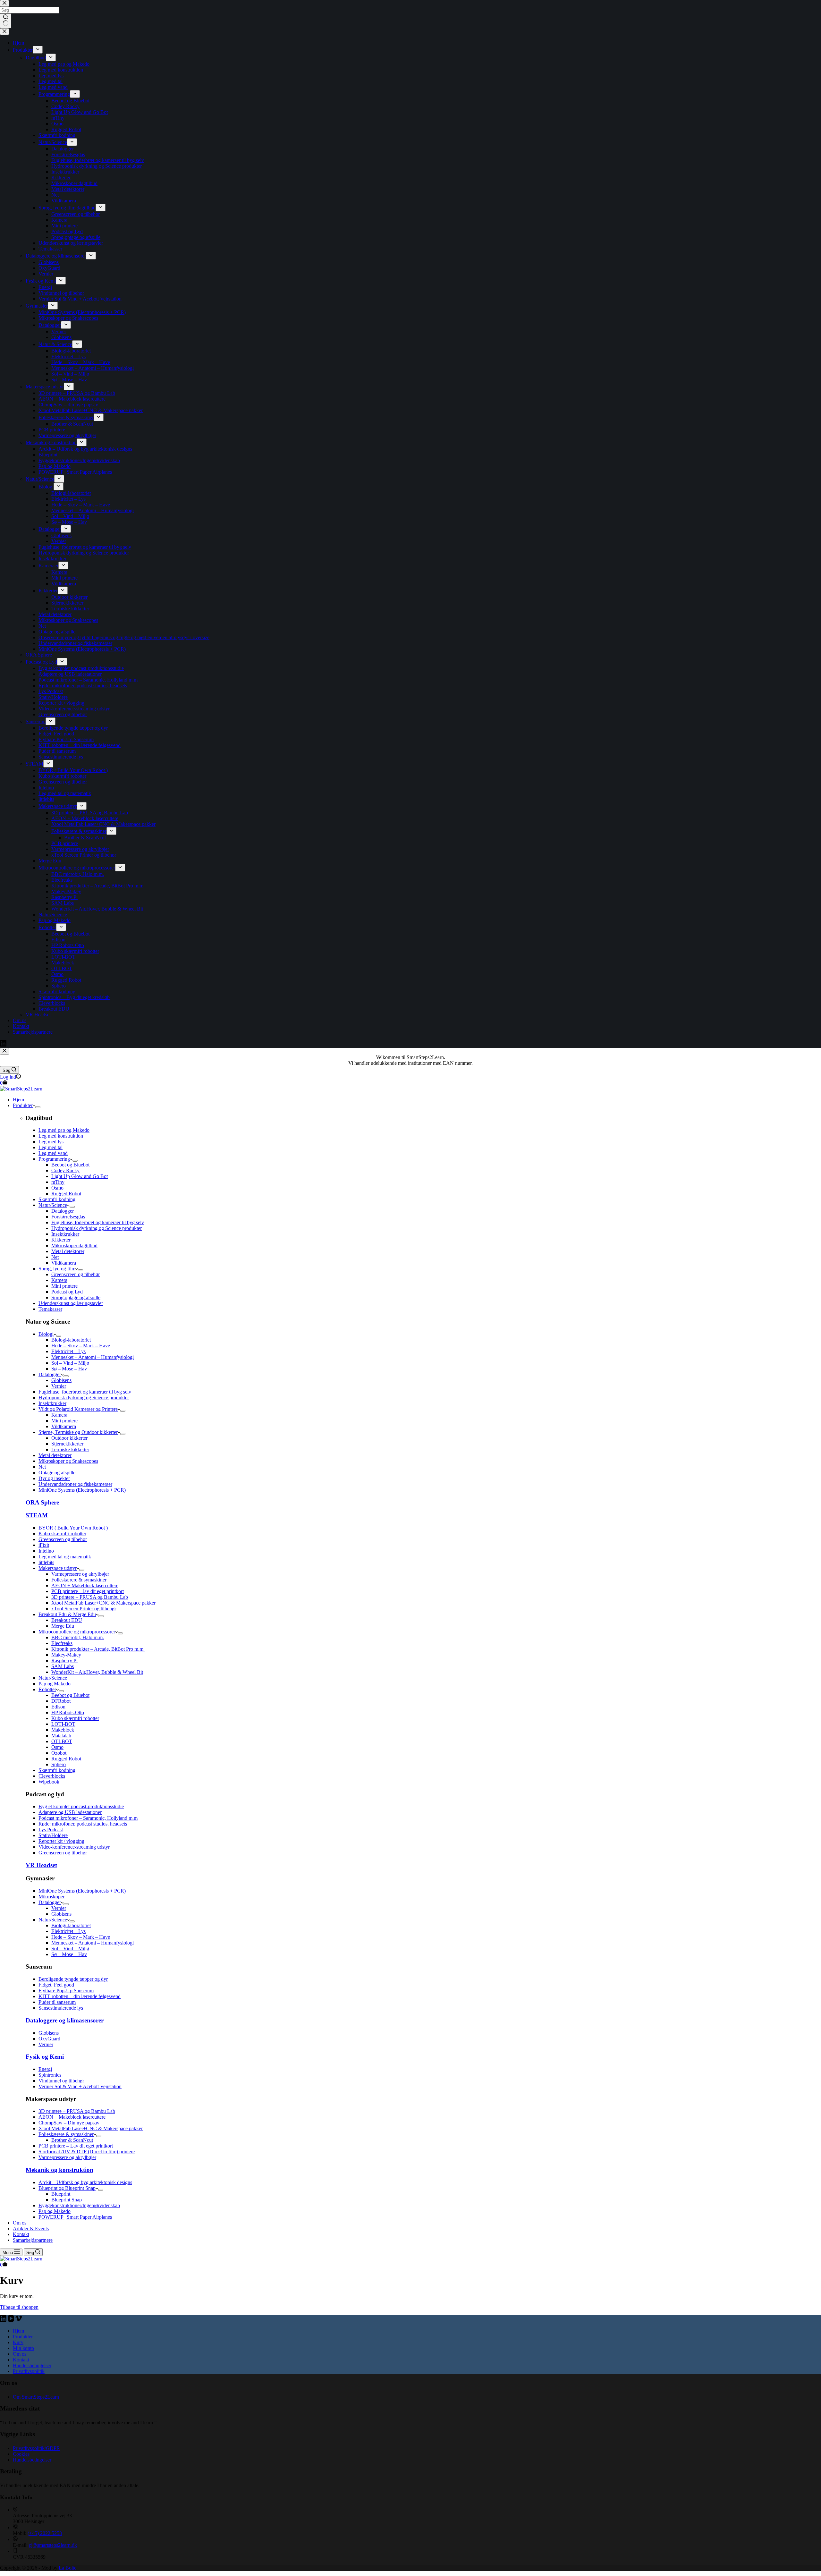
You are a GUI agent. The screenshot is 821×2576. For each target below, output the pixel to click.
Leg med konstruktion (61, 1136)
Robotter (47, 1689)
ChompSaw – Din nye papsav (69, 2123)
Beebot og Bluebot (70, 1165)
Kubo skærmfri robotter (62, 1534)
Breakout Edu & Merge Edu (67, 1614)
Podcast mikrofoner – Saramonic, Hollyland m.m (88, 1818)
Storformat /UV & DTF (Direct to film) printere (87, 2152)
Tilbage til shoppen (19, 2307)
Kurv (18, 2342)
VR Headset (41, 1865)
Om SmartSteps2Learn (36, 2397)
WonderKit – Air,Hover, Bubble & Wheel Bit (97, 1672)
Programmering (54, 1159)
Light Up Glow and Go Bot (80, 1176)
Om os (20, 2223)
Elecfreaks (62, 1643)
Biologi (46, 1334)
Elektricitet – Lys (68, 1351)
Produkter (23, 1105)
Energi (45, 2069)
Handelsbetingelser (32, 2365)
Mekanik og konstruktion (59, 2170)
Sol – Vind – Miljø (70, 1363)
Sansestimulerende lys (61, 2008)
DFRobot (61, 1701)
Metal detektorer (68, 1251)
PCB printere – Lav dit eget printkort (76, 2146)
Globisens (61, 1380)
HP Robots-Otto (68, 1712)
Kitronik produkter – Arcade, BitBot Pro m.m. (98, 1649)
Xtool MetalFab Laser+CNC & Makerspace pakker (103, 1603)
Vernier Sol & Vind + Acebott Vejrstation (80, 2086)
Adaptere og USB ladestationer (70, 1812)
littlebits (46, 1562)
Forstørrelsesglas (68, 1217)
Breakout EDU (67, 1620)
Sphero (59, 1764)
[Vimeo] (19, 2320)
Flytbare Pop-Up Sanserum (66, 1991)
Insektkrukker (65, 1234)
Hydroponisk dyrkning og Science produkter (97, 1228)
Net (55, 1257)
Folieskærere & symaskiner (79, 1580)
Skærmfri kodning (57, 1199)
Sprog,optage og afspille (76, 1297)
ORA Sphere (42, 1502)
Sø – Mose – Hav (69, 1369)
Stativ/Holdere (53, 1835)
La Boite (68, 2568)
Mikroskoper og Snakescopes (68, 1461)
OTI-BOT (62, 1741)
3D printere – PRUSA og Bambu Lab (90, 1597)
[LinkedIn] (4, 2320)
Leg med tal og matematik (65, 1557)
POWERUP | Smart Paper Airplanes (75, 2217)
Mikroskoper (51, 1897)
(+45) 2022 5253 (45, 2533)
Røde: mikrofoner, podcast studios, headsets (83, 1824)
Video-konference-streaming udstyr (74, 1847)
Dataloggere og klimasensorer (65, 2020)
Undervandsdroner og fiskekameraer (75, 1484)
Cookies (21, 2454)
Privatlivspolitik (29, 2371)
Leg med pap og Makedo (64, 1130)
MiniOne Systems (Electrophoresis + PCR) (82, 1490)
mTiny (58, 1182)
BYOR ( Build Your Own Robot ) (73, 1528)
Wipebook (49, 1782)
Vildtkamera (64, 1263)
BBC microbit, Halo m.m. (78, 1637)
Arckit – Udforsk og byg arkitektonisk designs (85, 2182)
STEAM (37, 1515)
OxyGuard (49, 2039)
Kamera (59, 1280)
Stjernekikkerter (67, 1444)
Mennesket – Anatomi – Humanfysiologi (93, 1357)
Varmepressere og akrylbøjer (80, 1574)
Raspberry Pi (64, 1661)
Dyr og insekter (54, 1478)
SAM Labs (63, 1666)
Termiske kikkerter (70, 1449)
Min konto (23, 2348)
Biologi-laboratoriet (71, 1340)
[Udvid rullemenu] (38, 1107)
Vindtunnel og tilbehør (61, 2081)
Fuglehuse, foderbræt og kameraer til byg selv (98, 1222)
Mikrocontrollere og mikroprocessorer (77, 1632)
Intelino (46, 1551)
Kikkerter (61, 1240)
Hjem (18, 1100)
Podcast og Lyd (67, 1292)
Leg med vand (53, 1153)
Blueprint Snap (67, 2200)
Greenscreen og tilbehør (76, 1274)
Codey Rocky (65, 1170)
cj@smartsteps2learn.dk (53, 2545)
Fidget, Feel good (56, 1985)
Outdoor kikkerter (69, 1438)
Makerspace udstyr (58, 1568)
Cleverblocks (52, 1776)
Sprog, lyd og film (57, 1269)
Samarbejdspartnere (33, 2240)
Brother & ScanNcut (72, 2140)
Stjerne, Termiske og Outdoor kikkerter (78, 1432)
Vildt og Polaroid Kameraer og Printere (78, 1409)
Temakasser (50, 1309)
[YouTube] (12, 2320)
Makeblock (63, 1730)
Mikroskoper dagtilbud (74, 1246)
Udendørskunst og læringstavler (71, 1303)
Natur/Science (53, 1205)
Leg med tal (51, 1147)
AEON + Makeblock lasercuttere (85, 1585)
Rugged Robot (66, 1194)
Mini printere (64, 1286)
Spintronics (50, 2075)
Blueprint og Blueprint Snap (67, 2188)
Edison (58, 1707)
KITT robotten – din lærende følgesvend (80, 1996)
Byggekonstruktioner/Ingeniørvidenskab (79, 2205)
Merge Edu (63, 1626)
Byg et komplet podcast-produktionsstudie (81, 1806)
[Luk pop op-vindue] (4, 1051)
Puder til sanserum (57, 2002)
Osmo (57, 1188)
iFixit (44, 1545)
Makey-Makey (66, 1655)
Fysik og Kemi (45, 2057)
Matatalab (61, 1736)
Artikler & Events (31, 2229)
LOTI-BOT (63, 1724)
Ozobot (59, 1753)
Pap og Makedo (55, 1684)
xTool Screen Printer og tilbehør (84, 1609)
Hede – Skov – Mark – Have (81, 1346)
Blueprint (61, 2194)
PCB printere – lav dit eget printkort (88, 1591)
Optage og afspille (57, 1473)
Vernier (59, 1386)
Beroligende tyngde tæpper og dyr (73, 1979)
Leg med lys (51, 1142)
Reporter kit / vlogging (61, 1841)
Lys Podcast (51, 1830)
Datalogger (63, 1211)
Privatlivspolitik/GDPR (36, 2448)
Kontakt (21, 2234)
